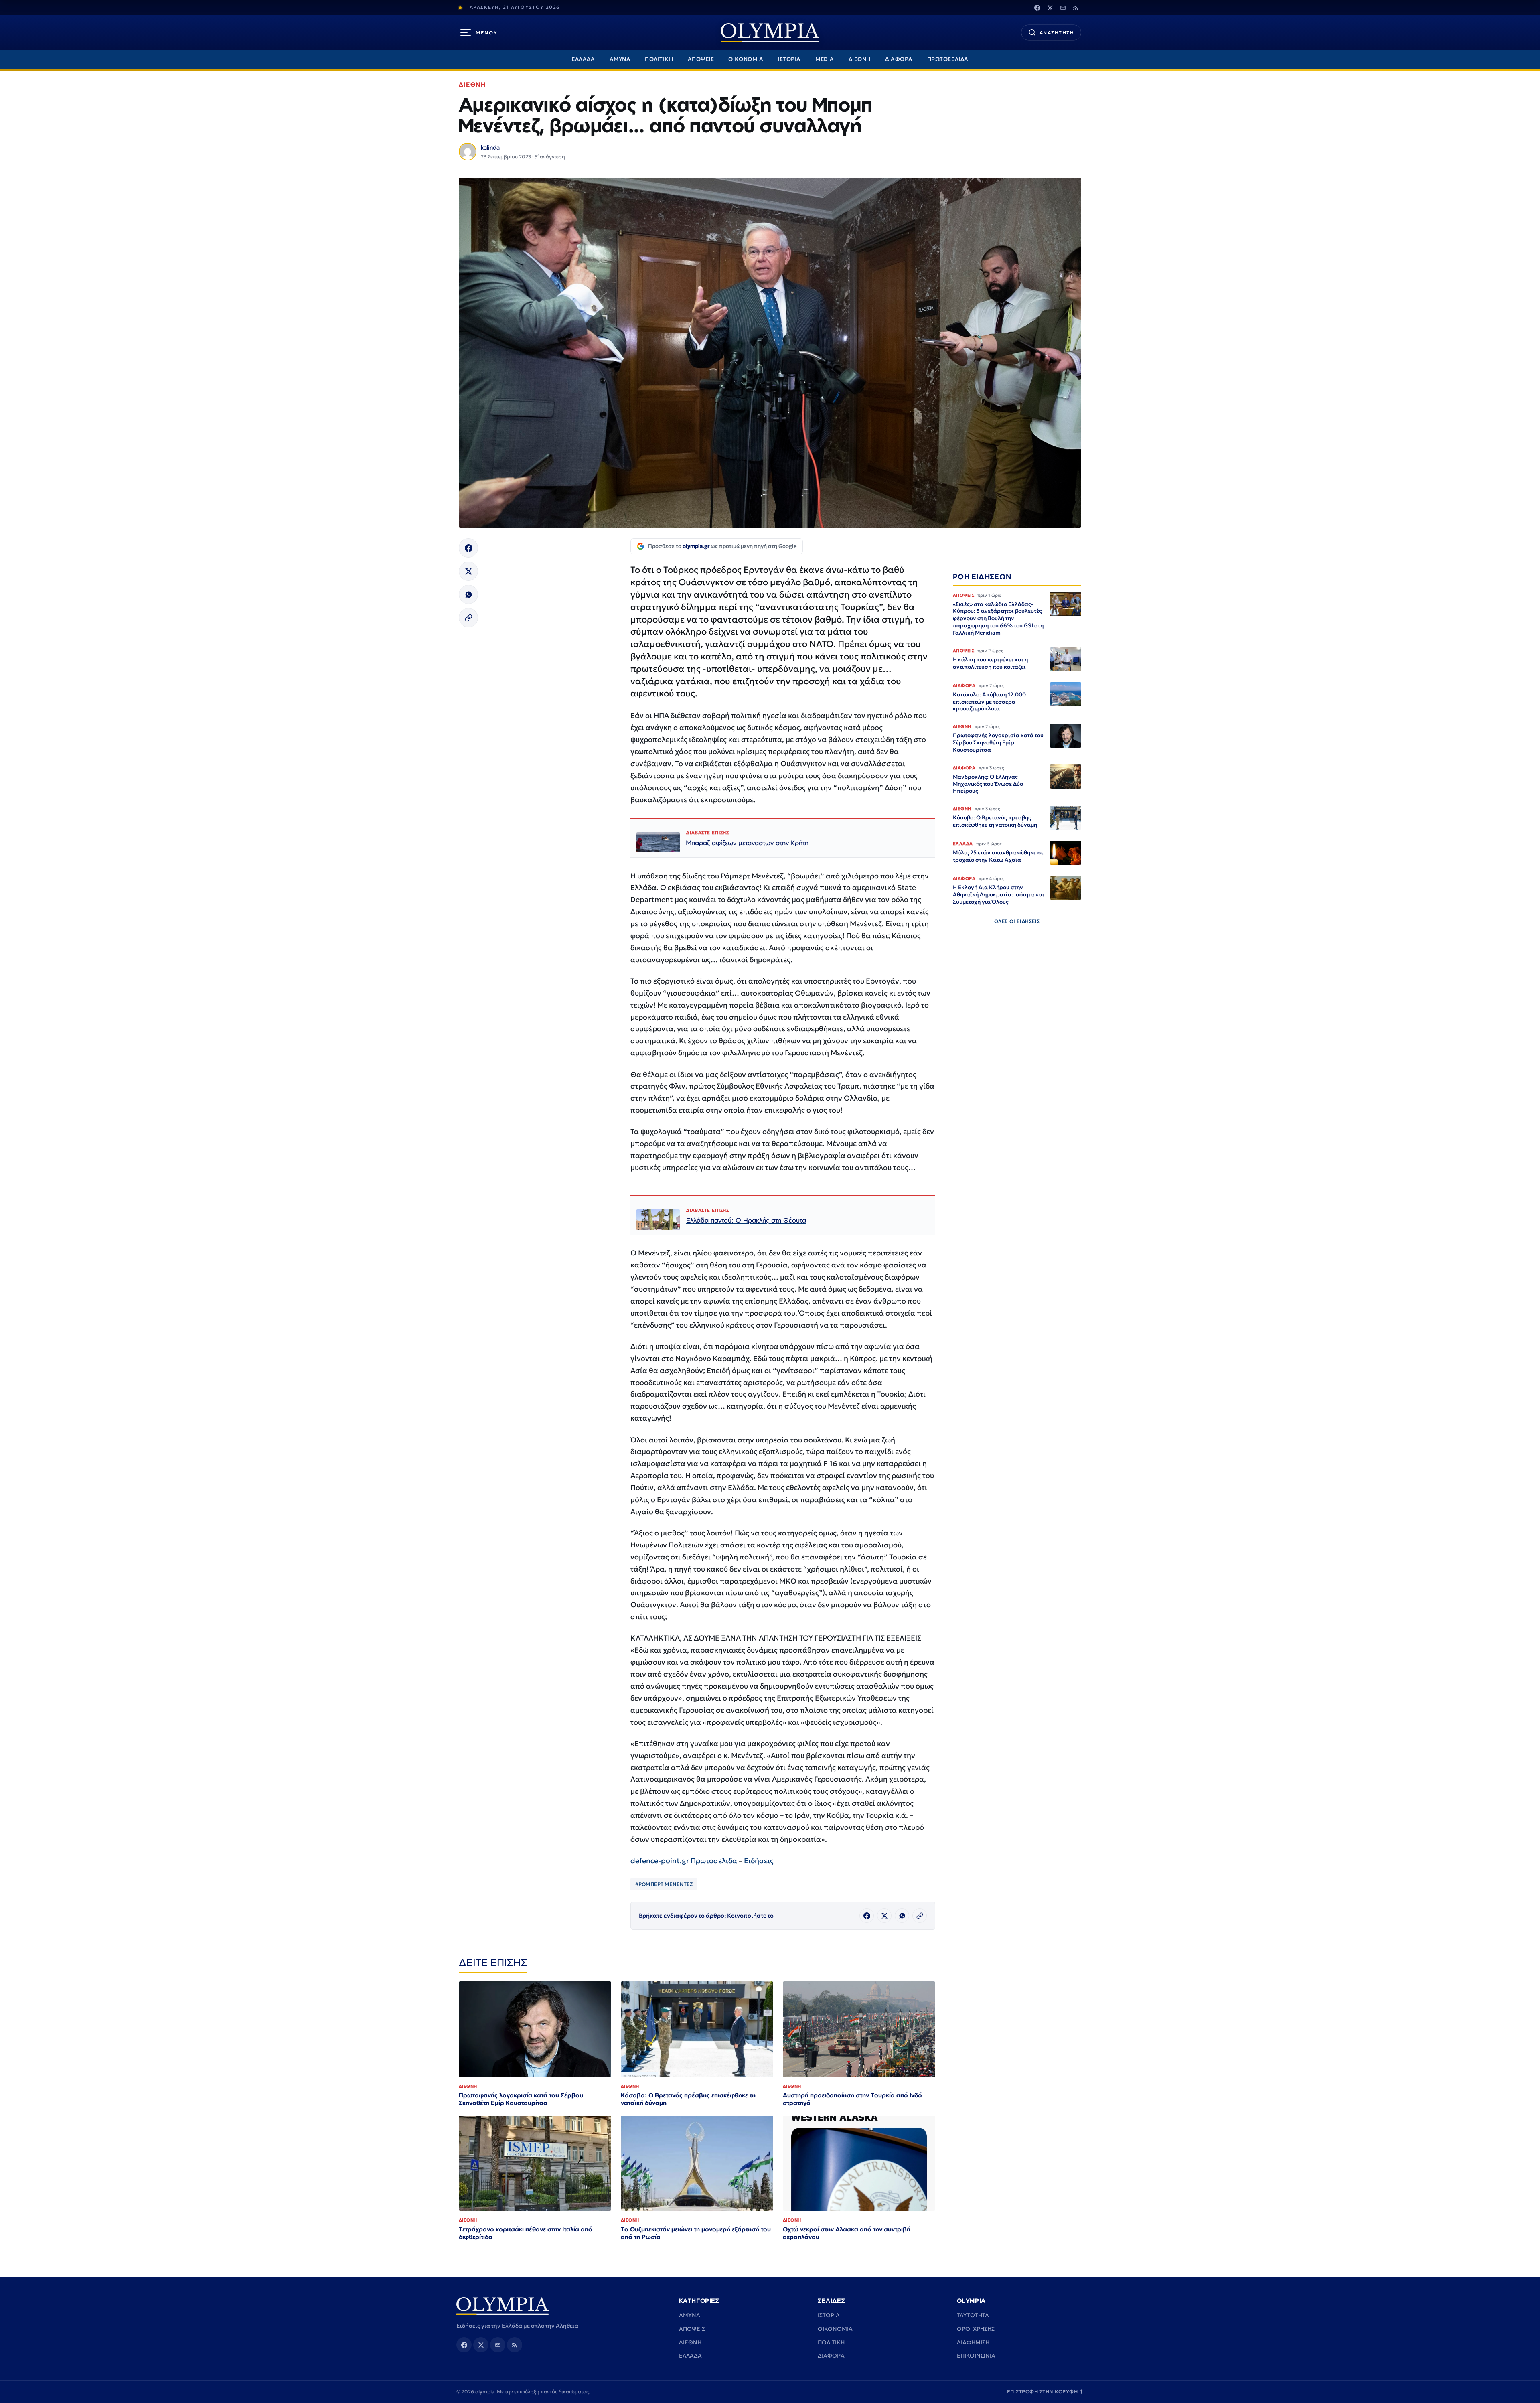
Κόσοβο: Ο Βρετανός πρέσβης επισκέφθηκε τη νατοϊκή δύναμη (688, 2099)
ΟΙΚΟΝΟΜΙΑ (746, 59)
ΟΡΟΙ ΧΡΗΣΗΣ (976, 2329)
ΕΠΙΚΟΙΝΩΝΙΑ (976, 2356)
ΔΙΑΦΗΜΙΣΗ (973, 2342)
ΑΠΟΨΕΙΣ (701, 59)
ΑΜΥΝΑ (620, 59)
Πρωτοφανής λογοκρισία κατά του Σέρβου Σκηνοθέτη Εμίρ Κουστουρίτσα (521, 2099)
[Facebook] (1037, 8)
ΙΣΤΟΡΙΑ (789, 59)
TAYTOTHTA (973, 2315)
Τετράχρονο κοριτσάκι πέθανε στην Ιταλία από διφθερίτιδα (526, 2233)
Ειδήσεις (759, 1861)
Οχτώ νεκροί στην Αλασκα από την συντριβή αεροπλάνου (847, 2233)
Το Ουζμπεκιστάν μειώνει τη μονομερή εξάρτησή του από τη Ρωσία (696, 2233)
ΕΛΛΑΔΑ (583, 59)
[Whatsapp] (468, 594)
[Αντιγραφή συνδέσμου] (468, 618)
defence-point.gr (660, 1861)
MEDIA (825, 59)
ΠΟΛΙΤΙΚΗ (659, 59)
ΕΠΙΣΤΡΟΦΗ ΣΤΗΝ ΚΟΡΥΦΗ (1046, 2392)
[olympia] (770, 33)
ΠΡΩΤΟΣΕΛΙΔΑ (948, 59)
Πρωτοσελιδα (714, 1861)
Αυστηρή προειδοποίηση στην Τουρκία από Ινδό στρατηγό (852, 2099)
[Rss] (1076, 8)
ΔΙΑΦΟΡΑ (899, 59)
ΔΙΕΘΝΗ (860, 59)
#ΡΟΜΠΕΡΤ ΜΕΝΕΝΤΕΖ (664, 1884)
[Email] (1063, 8)
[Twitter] (1050, 8)
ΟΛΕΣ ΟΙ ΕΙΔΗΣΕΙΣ (1017, 921)
